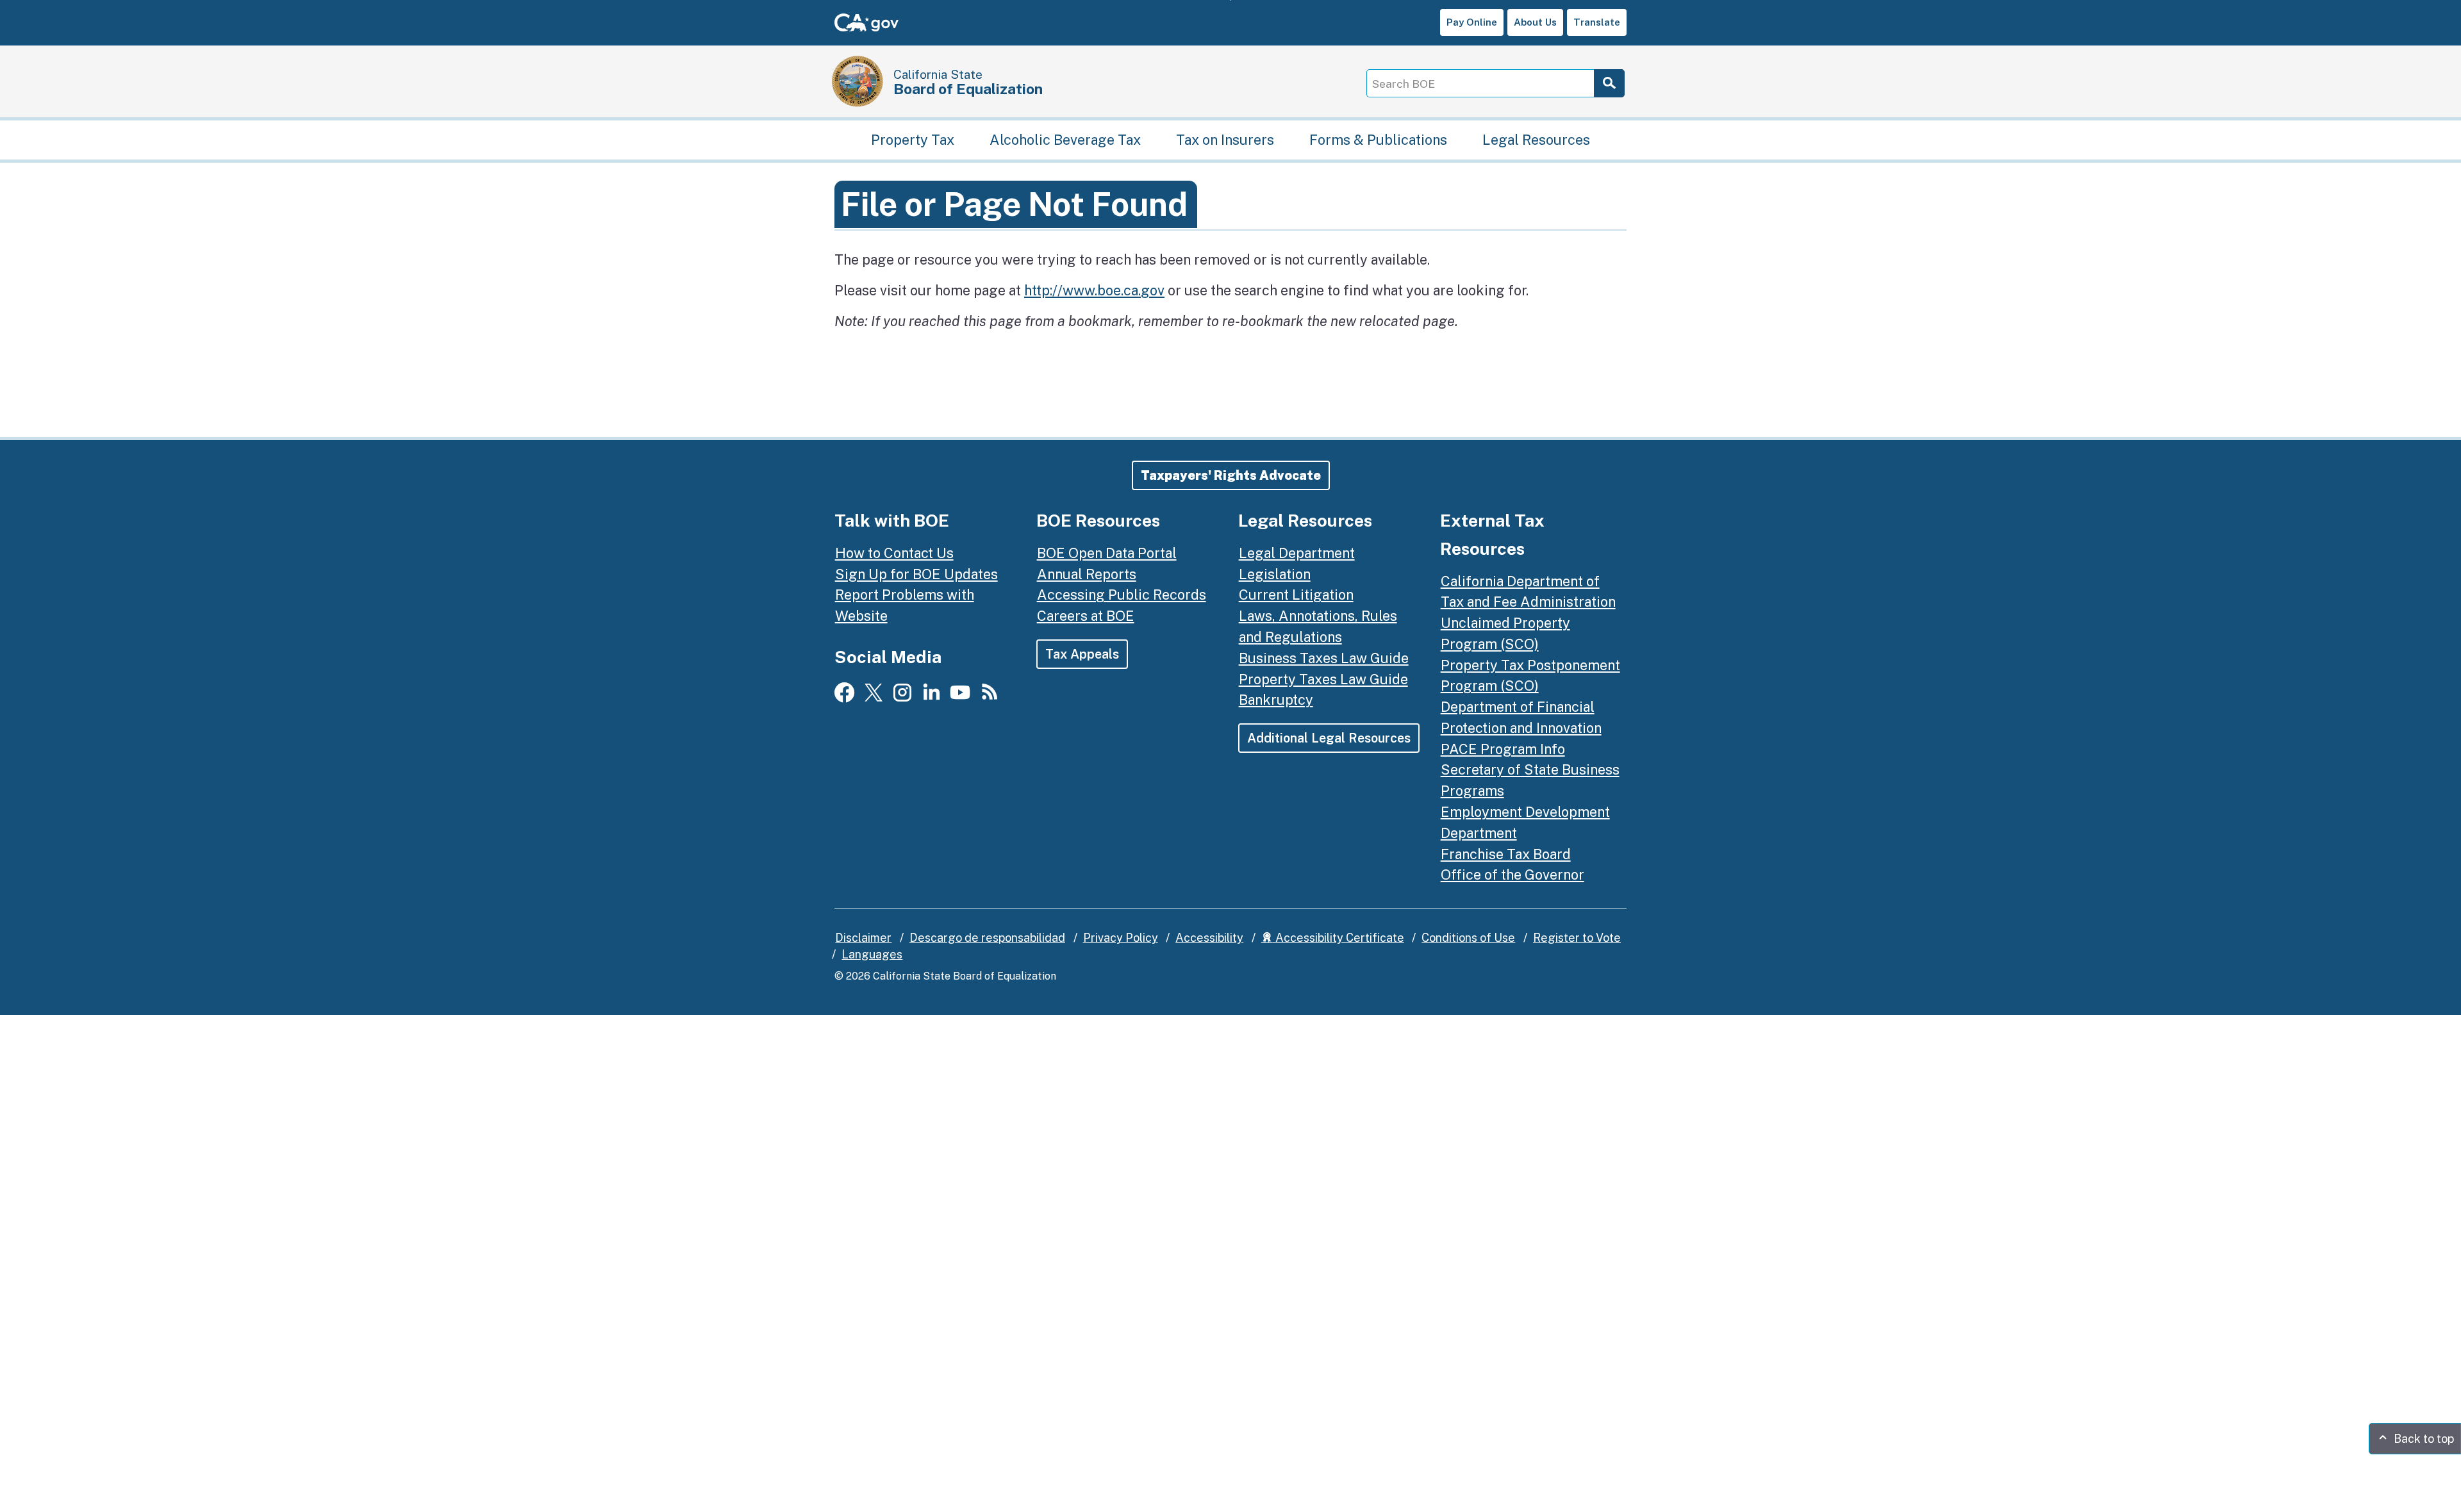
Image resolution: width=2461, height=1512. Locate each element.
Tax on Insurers (1225, 140)
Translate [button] (1597, 22)
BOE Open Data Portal (1107, 553)
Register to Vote (1577, 938)
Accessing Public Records (1122, 595)
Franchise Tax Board (1506, 854)
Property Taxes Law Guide (1323, 679)
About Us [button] (1535, 22)
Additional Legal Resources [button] (1329, 738)
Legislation (1275, 574)
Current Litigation (1296, 595)
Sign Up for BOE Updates (916, 574)
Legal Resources (1536, 140)
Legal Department (1297, 553)
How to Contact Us (894, 553)
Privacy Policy (1121, 938)
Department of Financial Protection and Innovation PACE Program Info (1521, 728)
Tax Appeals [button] (1082, 654)
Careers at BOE (1086, 616)
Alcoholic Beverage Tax (1065, 140)
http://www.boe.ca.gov (1094, 290)
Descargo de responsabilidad (987, 938)
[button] (1231, 475)
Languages (872, 954)
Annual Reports (1087, 574)
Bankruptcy (1276, 700)
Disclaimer (863, 938)
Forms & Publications (1378, 140)
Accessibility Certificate (1338, 938)
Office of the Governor (1512, 875)
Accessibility (1209, 938)
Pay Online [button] (1472, 22)
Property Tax (913, 140)
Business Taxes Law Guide (1324, 658)
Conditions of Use (1468, 938)
